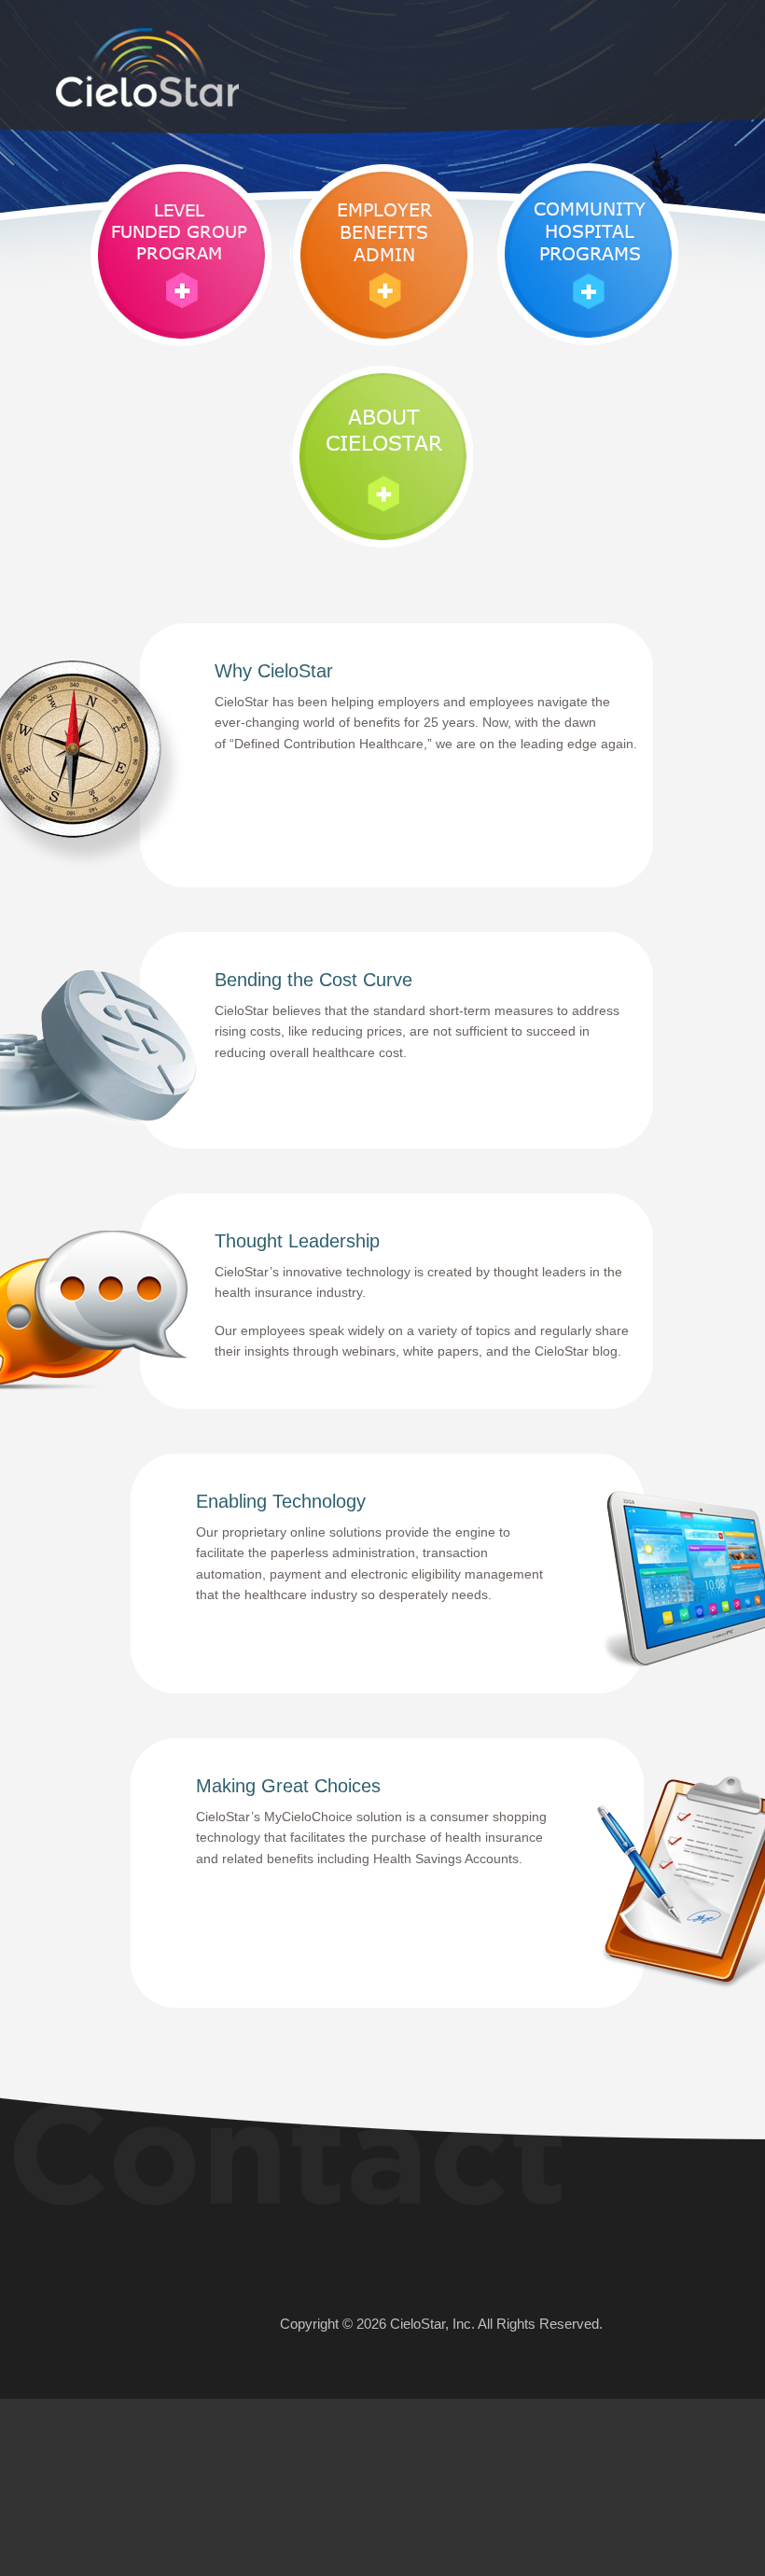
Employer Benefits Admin (382, 254)
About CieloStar (382, 457)
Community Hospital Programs (586, 254)
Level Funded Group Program (179, 254)
